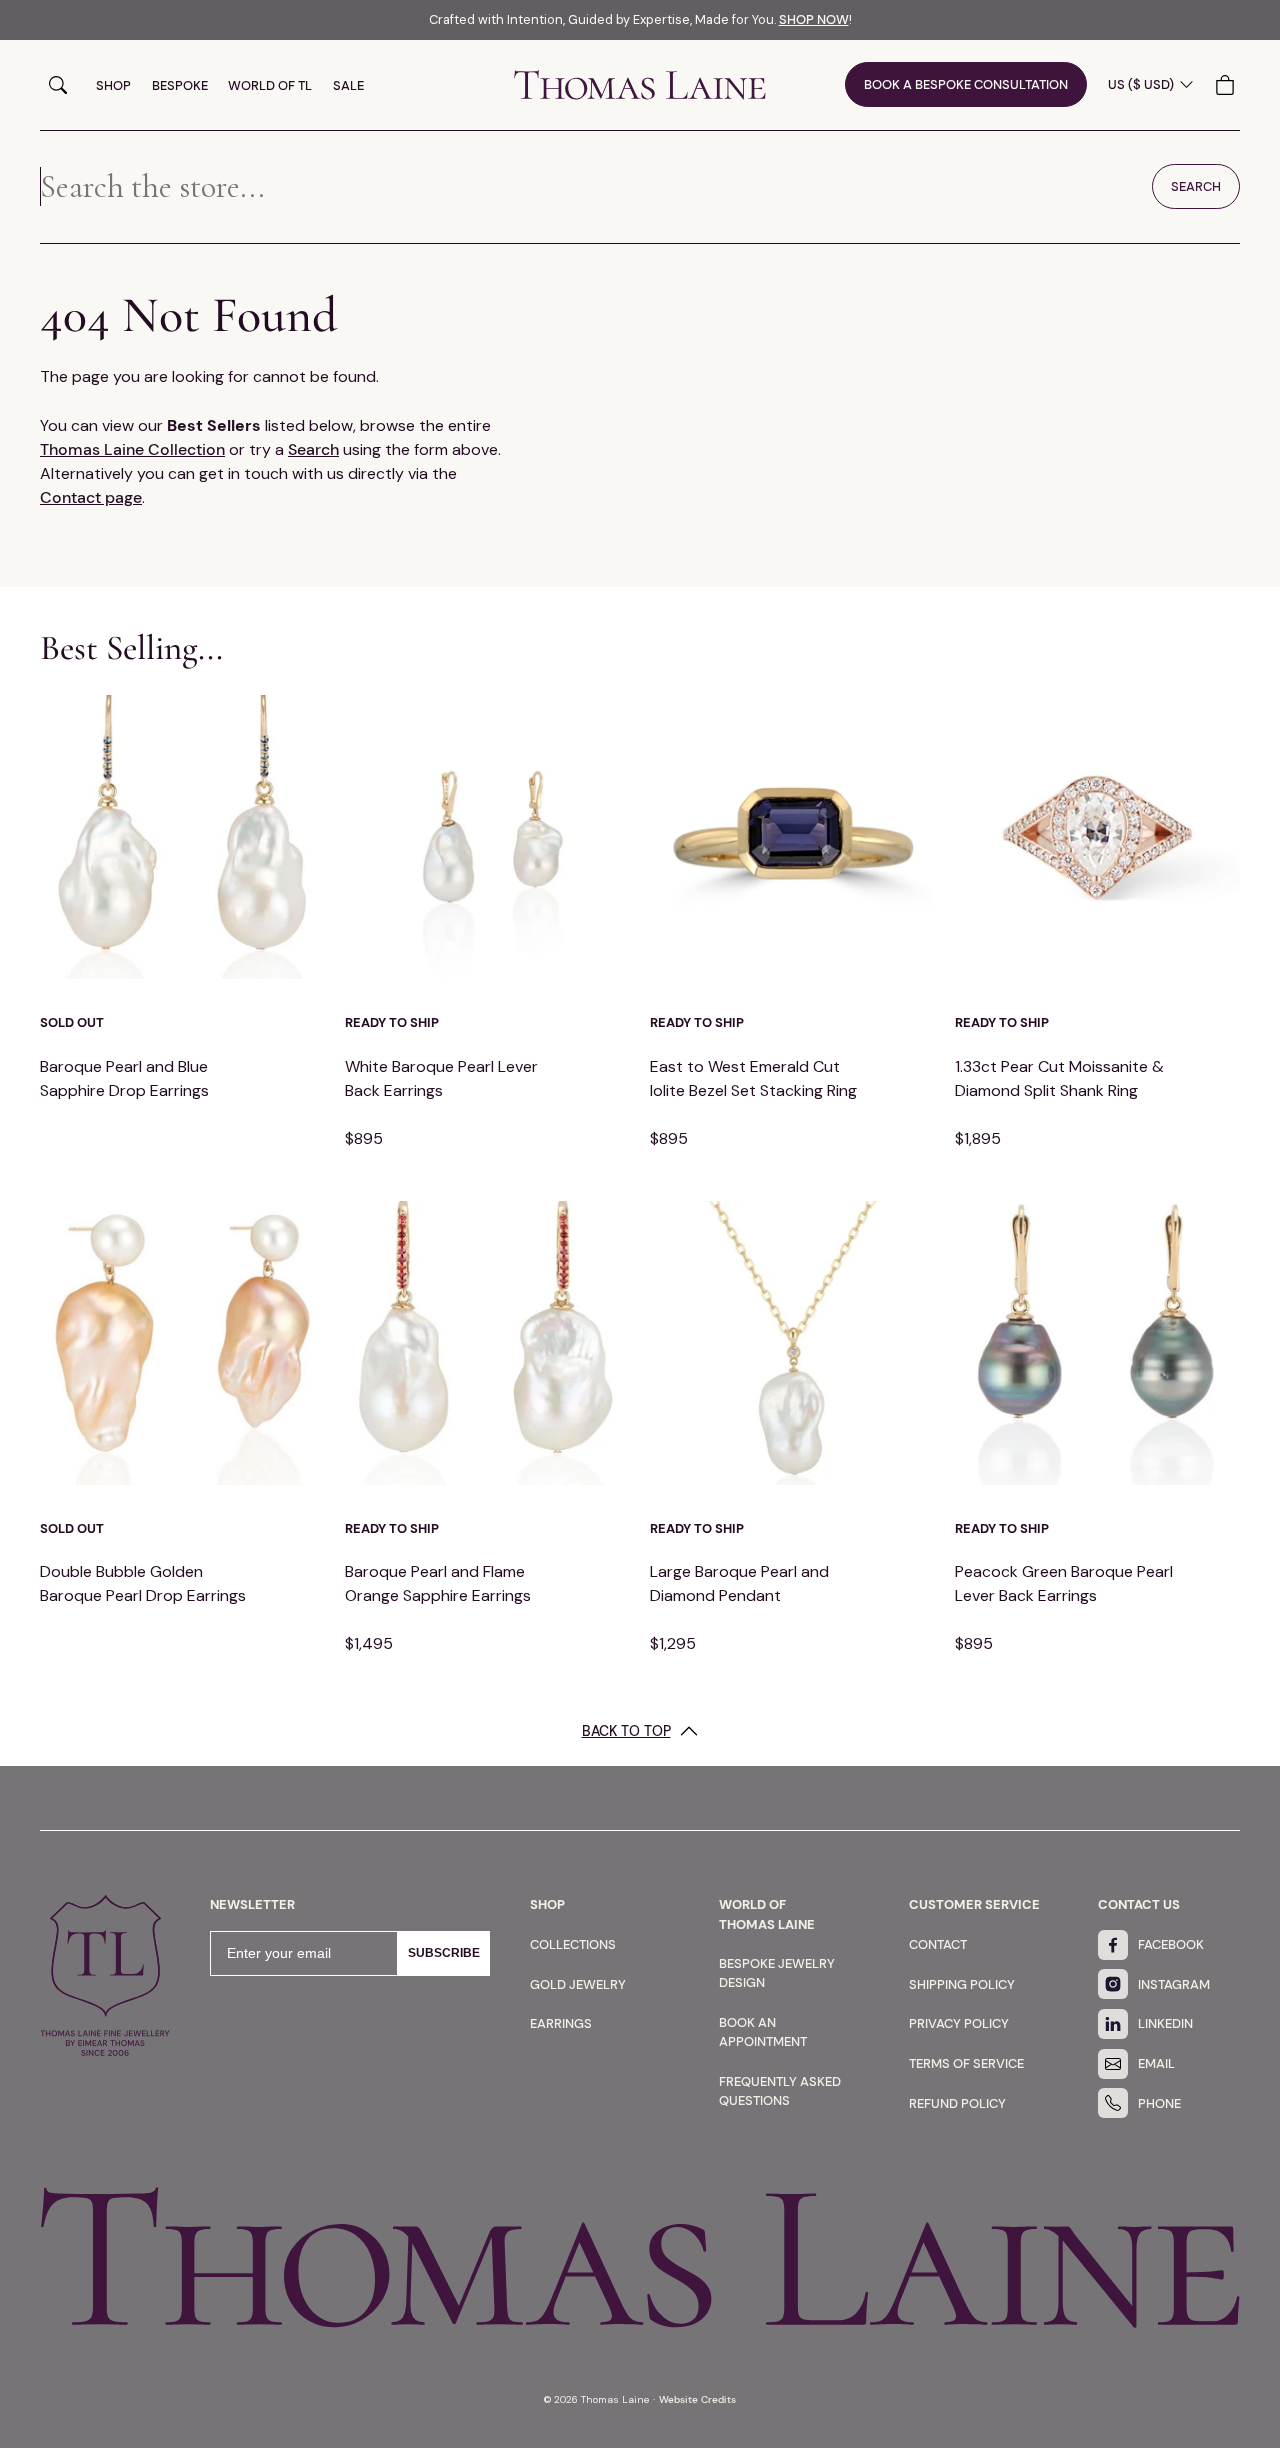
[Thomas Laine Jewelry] (640, 85)
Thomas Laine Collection (132, 449)
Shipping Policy (962, 1984)
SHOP (113, 85)
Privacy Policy (959, 2023)
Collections (573, 1944)
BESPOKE (180, 85)
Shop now (814, 19)
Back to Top (626, 1731)
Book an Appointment (763, 2032)
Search (57, 84)
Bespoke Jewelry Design (777, 1973)
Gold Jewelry (578, 1984)
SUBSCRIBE (444, 1953)
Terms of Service (966, 2063)
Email (1156, 2063)
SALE (348, 85)
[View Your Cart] (1227, 84)
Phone (1159, 2103)
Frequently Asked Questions (780, 2091)
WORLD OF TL (270, 85)
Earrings (561, 2023)
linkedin (1165, 2023)
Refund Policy (957, 2103)
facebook (1171, 1944)
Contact (938, 1944)
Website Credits (697, 2399)
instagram (1174, 1984)
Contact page (91, 497)
